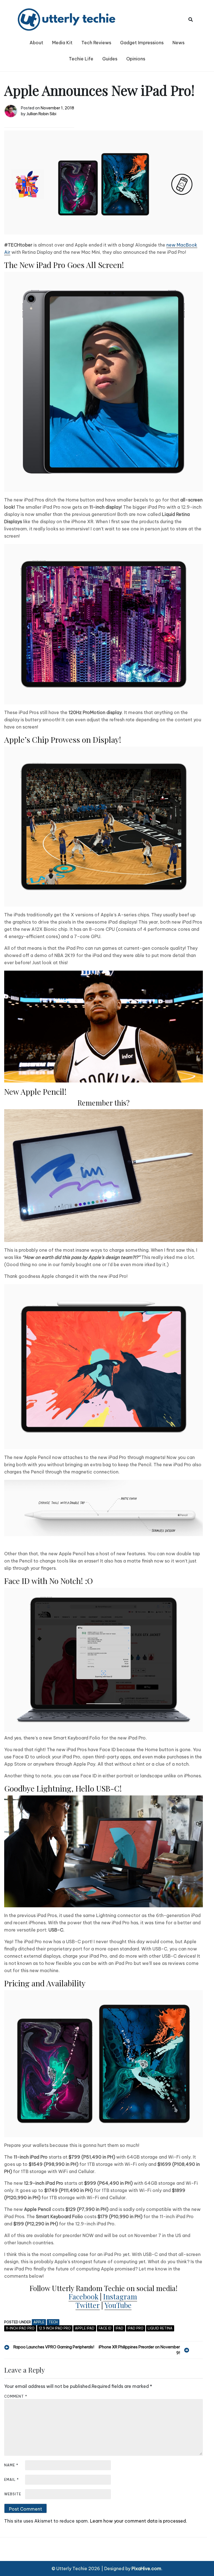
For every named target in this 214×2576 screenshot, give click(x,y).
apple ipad (85, 2328)
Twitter (88, 2305)
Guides (110, 59)
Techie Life (81, 59)
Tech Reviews (96, 43)
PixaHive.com (146, 2568)
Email (12, 2480)
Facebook (83, 2296)
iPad (120, 2328)
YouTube (118, 2305)
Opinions (136, 59)
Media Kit (62, 43)
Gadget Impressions (142, 43)
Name (11, 2465)
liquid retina (160, 2328)
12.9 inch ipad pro (55, 2328)
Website (13, 2494)
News (178, 43)
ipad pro (136, 2328)
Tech (53, 2322)
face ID (105, 2328)
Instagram (120, 2296)
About (36, 43)
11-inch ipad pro (20, 2328)
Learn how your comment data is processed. (138, 2521)
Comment (16, 2396)
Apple (39, 2322)
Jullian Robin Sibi (41, 114)
